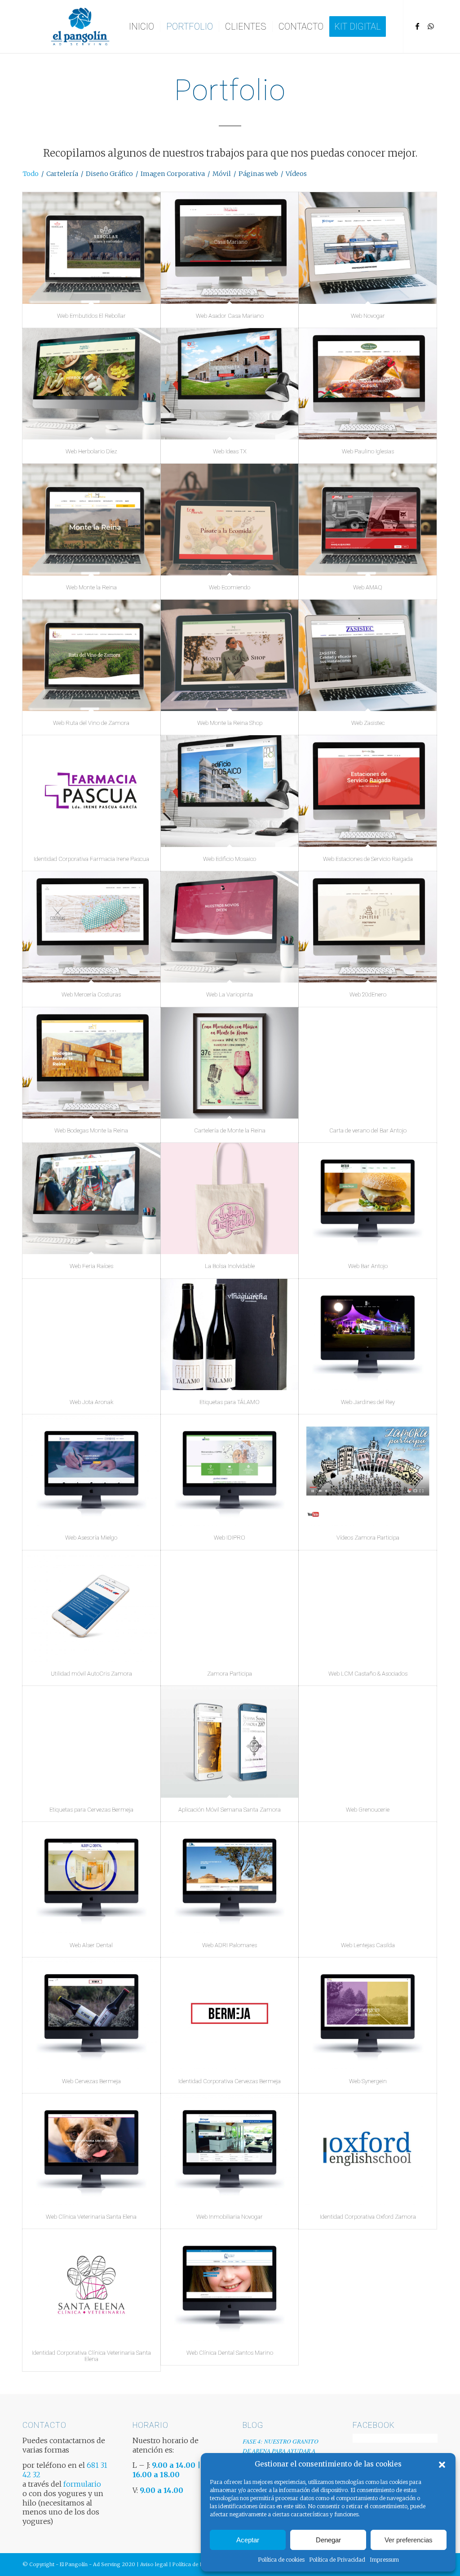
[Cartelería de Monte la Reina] (230, 1063)
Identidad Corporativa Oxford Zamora (368, 2217)
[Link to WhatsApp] (431, 26)
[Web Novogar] (368, 248)
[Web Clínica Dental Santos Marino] (230, 2285)
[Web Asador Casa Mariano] (230, 248)
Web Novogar (368, 316)
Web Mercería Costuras (91, 994)
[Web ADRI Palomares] (230, 1878)
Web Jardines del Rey (368, 1402)
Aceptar (248, 2540)
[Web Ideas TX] (230, 384)
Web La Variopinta (230, 994)
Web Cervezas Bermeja (91, 2081)
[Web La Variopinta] (230, 927)
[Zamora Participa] (230, 1606)
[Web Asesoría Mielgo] (91, 1470)
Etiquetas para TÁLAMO (230, 1402)
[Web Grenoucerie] (368, 1742)
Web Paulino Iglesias (368, 451)
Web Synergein (368, 2081)
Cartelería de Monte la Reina (230, 1130)
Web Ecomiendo (230, 587)
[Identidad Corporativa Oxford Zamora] (368, 2149)
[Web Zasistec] (368, 655)
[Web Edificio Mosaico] (230, 791)
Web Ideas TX (230, 451)
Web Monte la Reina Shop (230, 723)
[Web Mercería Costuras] (91, 927)
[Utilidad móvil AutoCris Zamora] (91, 1606)
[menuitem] (142, 26)
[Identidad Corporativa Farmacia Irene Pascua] (91, 791)
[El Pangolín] (80, 26)
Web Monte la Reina (91, 587)
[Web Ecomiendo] (230, 519)
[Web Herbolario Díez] (91, 384)
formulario (82, 2484)
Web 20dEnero (368, 994)
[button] (442, 2465)
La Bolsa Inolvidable (230, 1266)
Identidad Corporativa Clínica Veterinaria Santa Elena (91, 2356)
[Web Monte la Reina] (91, 519)
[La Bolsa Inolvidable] (230, 1198)
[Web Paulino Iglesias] (368, 384)
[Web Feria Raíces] (91, 1198)
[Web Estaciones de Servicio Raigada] (368, 791)
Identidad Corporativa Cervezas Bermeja (230, 2081)
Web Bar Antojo (368, 1266)
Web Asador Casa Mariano (230, 316)
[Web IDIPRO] (230, 1470)
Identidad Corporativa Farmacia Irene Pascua (91, 859)
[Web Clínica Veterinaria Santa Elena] (91, 2149)
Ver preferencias (409, 2540)
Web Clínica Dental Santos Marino (230, 2353)
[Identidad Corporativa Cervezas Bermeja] (230, 2013)
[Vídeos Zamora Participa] (368, 1470)
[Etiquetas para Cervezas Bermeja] (91, 1742)
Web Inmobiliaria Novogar (230, 2217)
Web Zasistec (368, 723)
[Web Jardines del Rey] (368, 1334)
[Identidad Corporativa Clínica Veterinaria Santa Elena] (91, 2285)
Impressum (384, 2560)
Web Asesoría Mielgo (91, 1538)
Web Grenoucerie (368, 1810)
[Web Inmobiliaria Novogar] (230, 2149)
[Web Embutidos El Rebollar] (91, 248)
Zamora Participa (230, 1674)
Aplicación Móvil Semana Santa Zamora (230, 1810)
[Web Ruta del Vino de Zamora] (91, 655)
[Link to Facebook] (417, 26)
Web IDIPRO (230, 1538)
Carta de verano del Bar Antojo (368, 1130)
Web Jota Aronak (91, 1402)
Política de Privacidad (337, 2560)
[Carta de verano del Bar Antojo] (368, 1063)
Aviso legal (154, 2564)
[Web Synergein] (368, 2013)
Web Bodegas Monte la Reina (91, 1130)
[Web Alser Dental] (91, 1878)
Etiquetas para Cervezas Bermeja (91, 1810)
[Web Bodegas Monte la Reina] (91, 1063)
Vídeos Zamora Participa (368, 1538)
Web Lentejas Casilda (368, 1945)
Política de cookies (281, 2560)
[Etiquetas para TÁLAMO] (230, 1334)
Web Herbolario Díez (91, 451)
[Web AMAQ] (368, 519)
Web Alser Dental (91, 1945)
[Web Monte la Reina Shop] (230, 655)
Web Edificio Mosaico (230, 859)
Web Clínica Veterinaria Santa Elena (91, 2217)
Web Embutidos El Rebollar (91, 316)
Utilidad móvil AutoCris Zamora (91, 1674)
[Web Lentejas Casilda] (368, 1878)
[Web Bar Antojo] (368, 1198)
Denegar (328, 2540)
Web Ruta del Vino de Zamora (91, 723)
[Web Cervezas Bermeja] (91, 2013)
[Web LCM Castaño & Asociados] (368, 1606)
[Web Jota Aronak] (91, 1334)
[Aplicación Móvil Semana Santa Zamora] (230, 1742)
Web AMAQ (368, 587)
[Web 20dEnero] (368, 927)
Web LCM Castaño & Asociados (368, 1674)
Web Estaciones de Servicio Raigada (368, 859)
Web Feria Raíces (91, 1266)
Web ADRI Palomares (230, 1945)
